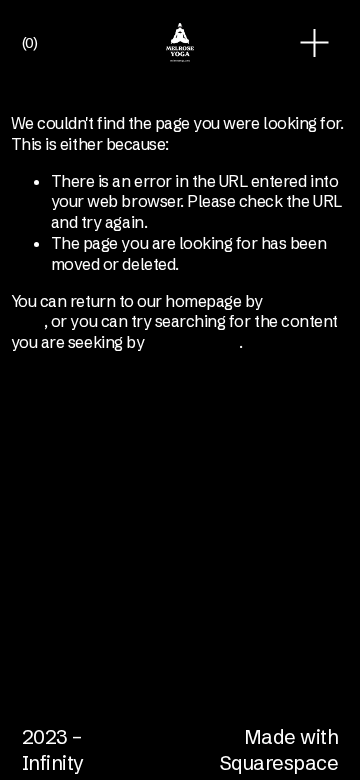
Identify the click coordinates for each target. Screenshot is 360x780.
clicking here (194, 342)
